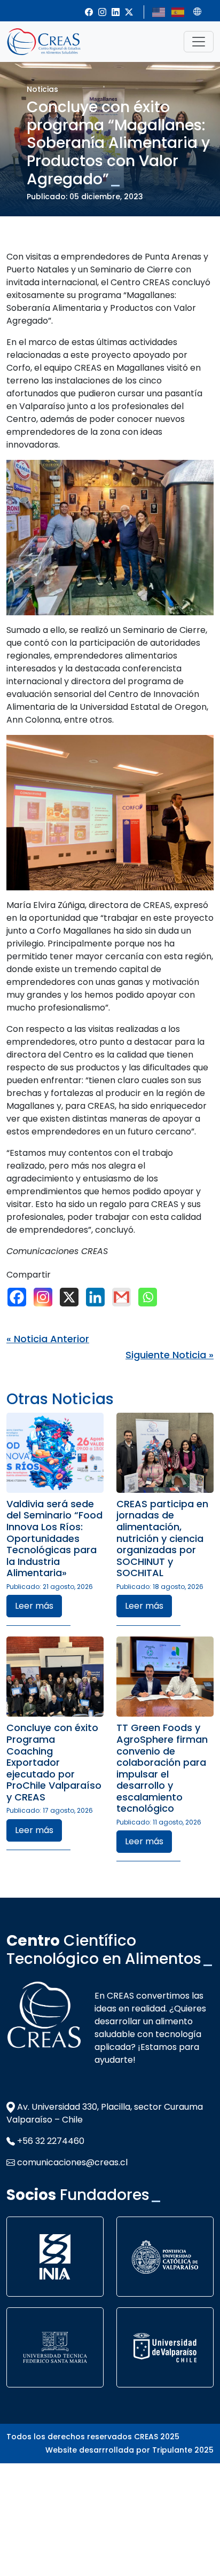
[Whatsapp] (150, 1297)
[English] (159, 11)
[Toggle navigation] (199, 42)
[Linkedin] (98, 1297)
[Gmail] (124, 1297)
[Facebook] (19, 1297)
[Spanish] (178, 11)
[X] (72, 1297)
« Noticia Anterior (48, 1339)
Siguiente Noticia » (170, 1355)
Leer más (34, 1606)
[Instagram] (46, 1297)
